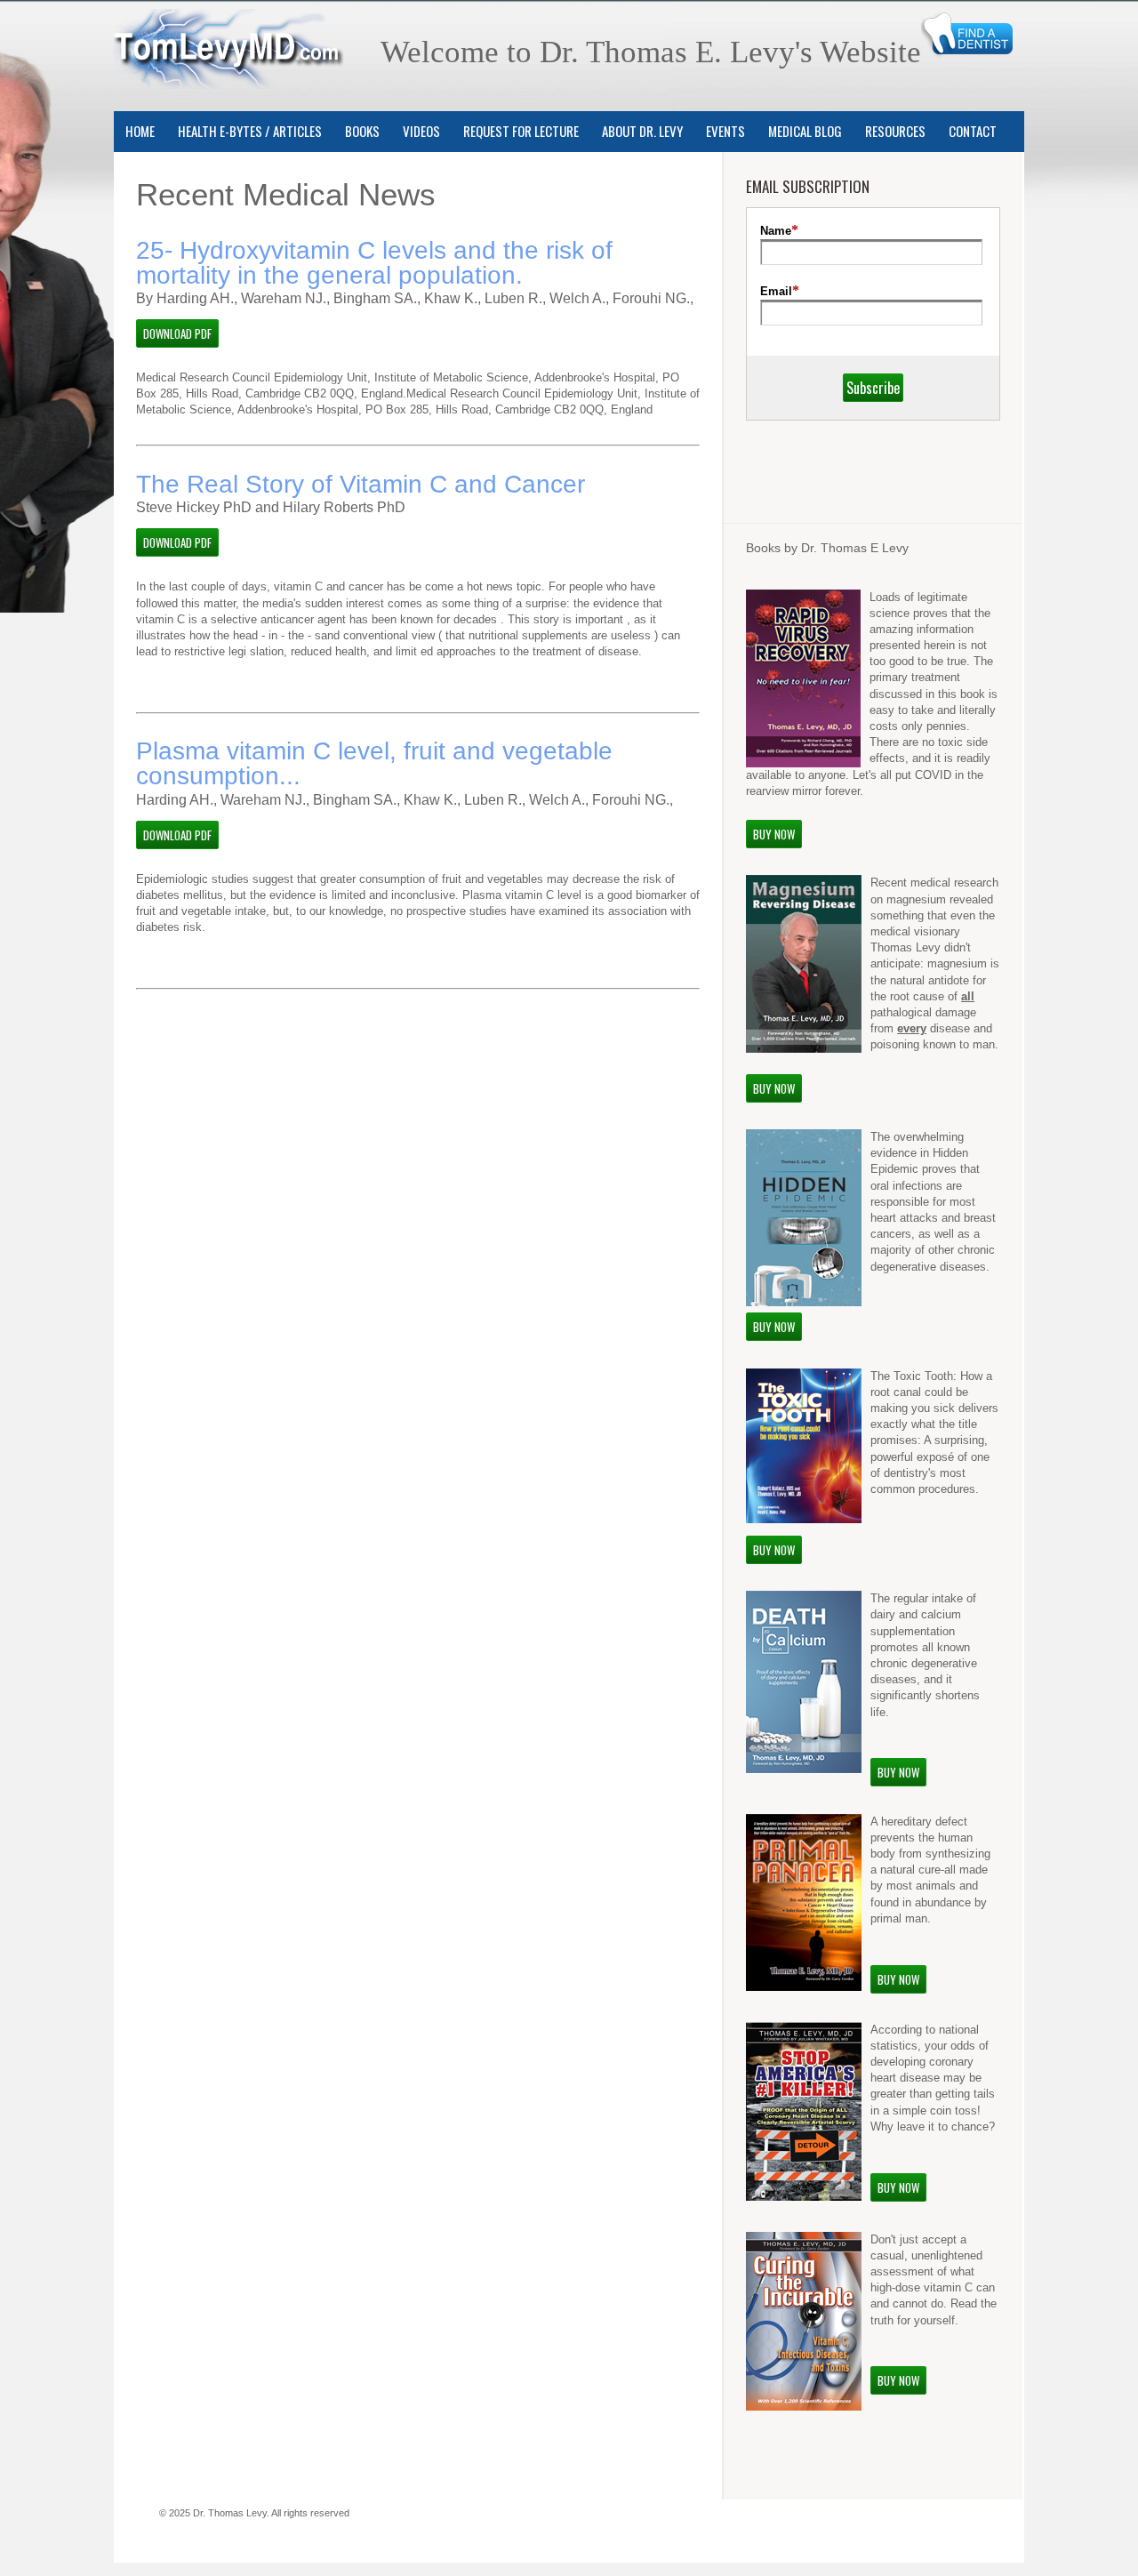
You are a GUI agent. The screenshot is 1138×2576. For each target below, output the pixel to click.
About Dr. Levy (642, 131)
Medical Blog (805, 131)
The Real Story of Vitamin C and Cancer (361, 484)
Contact (973, 131)
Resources (895, 131)
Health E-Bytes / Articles (250, 131)
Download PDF (177, 333)
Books (362, 131)
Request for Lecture (521, 131)
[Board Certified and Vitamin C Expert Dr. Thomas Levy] (229, 78)
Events (725, 131)
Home (140, 131)
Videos (421, 131)
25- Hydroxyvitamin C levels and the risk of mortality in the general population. (374, 263)
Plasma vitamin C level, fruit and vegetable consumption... (374, 763)
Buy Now (774, 834)
